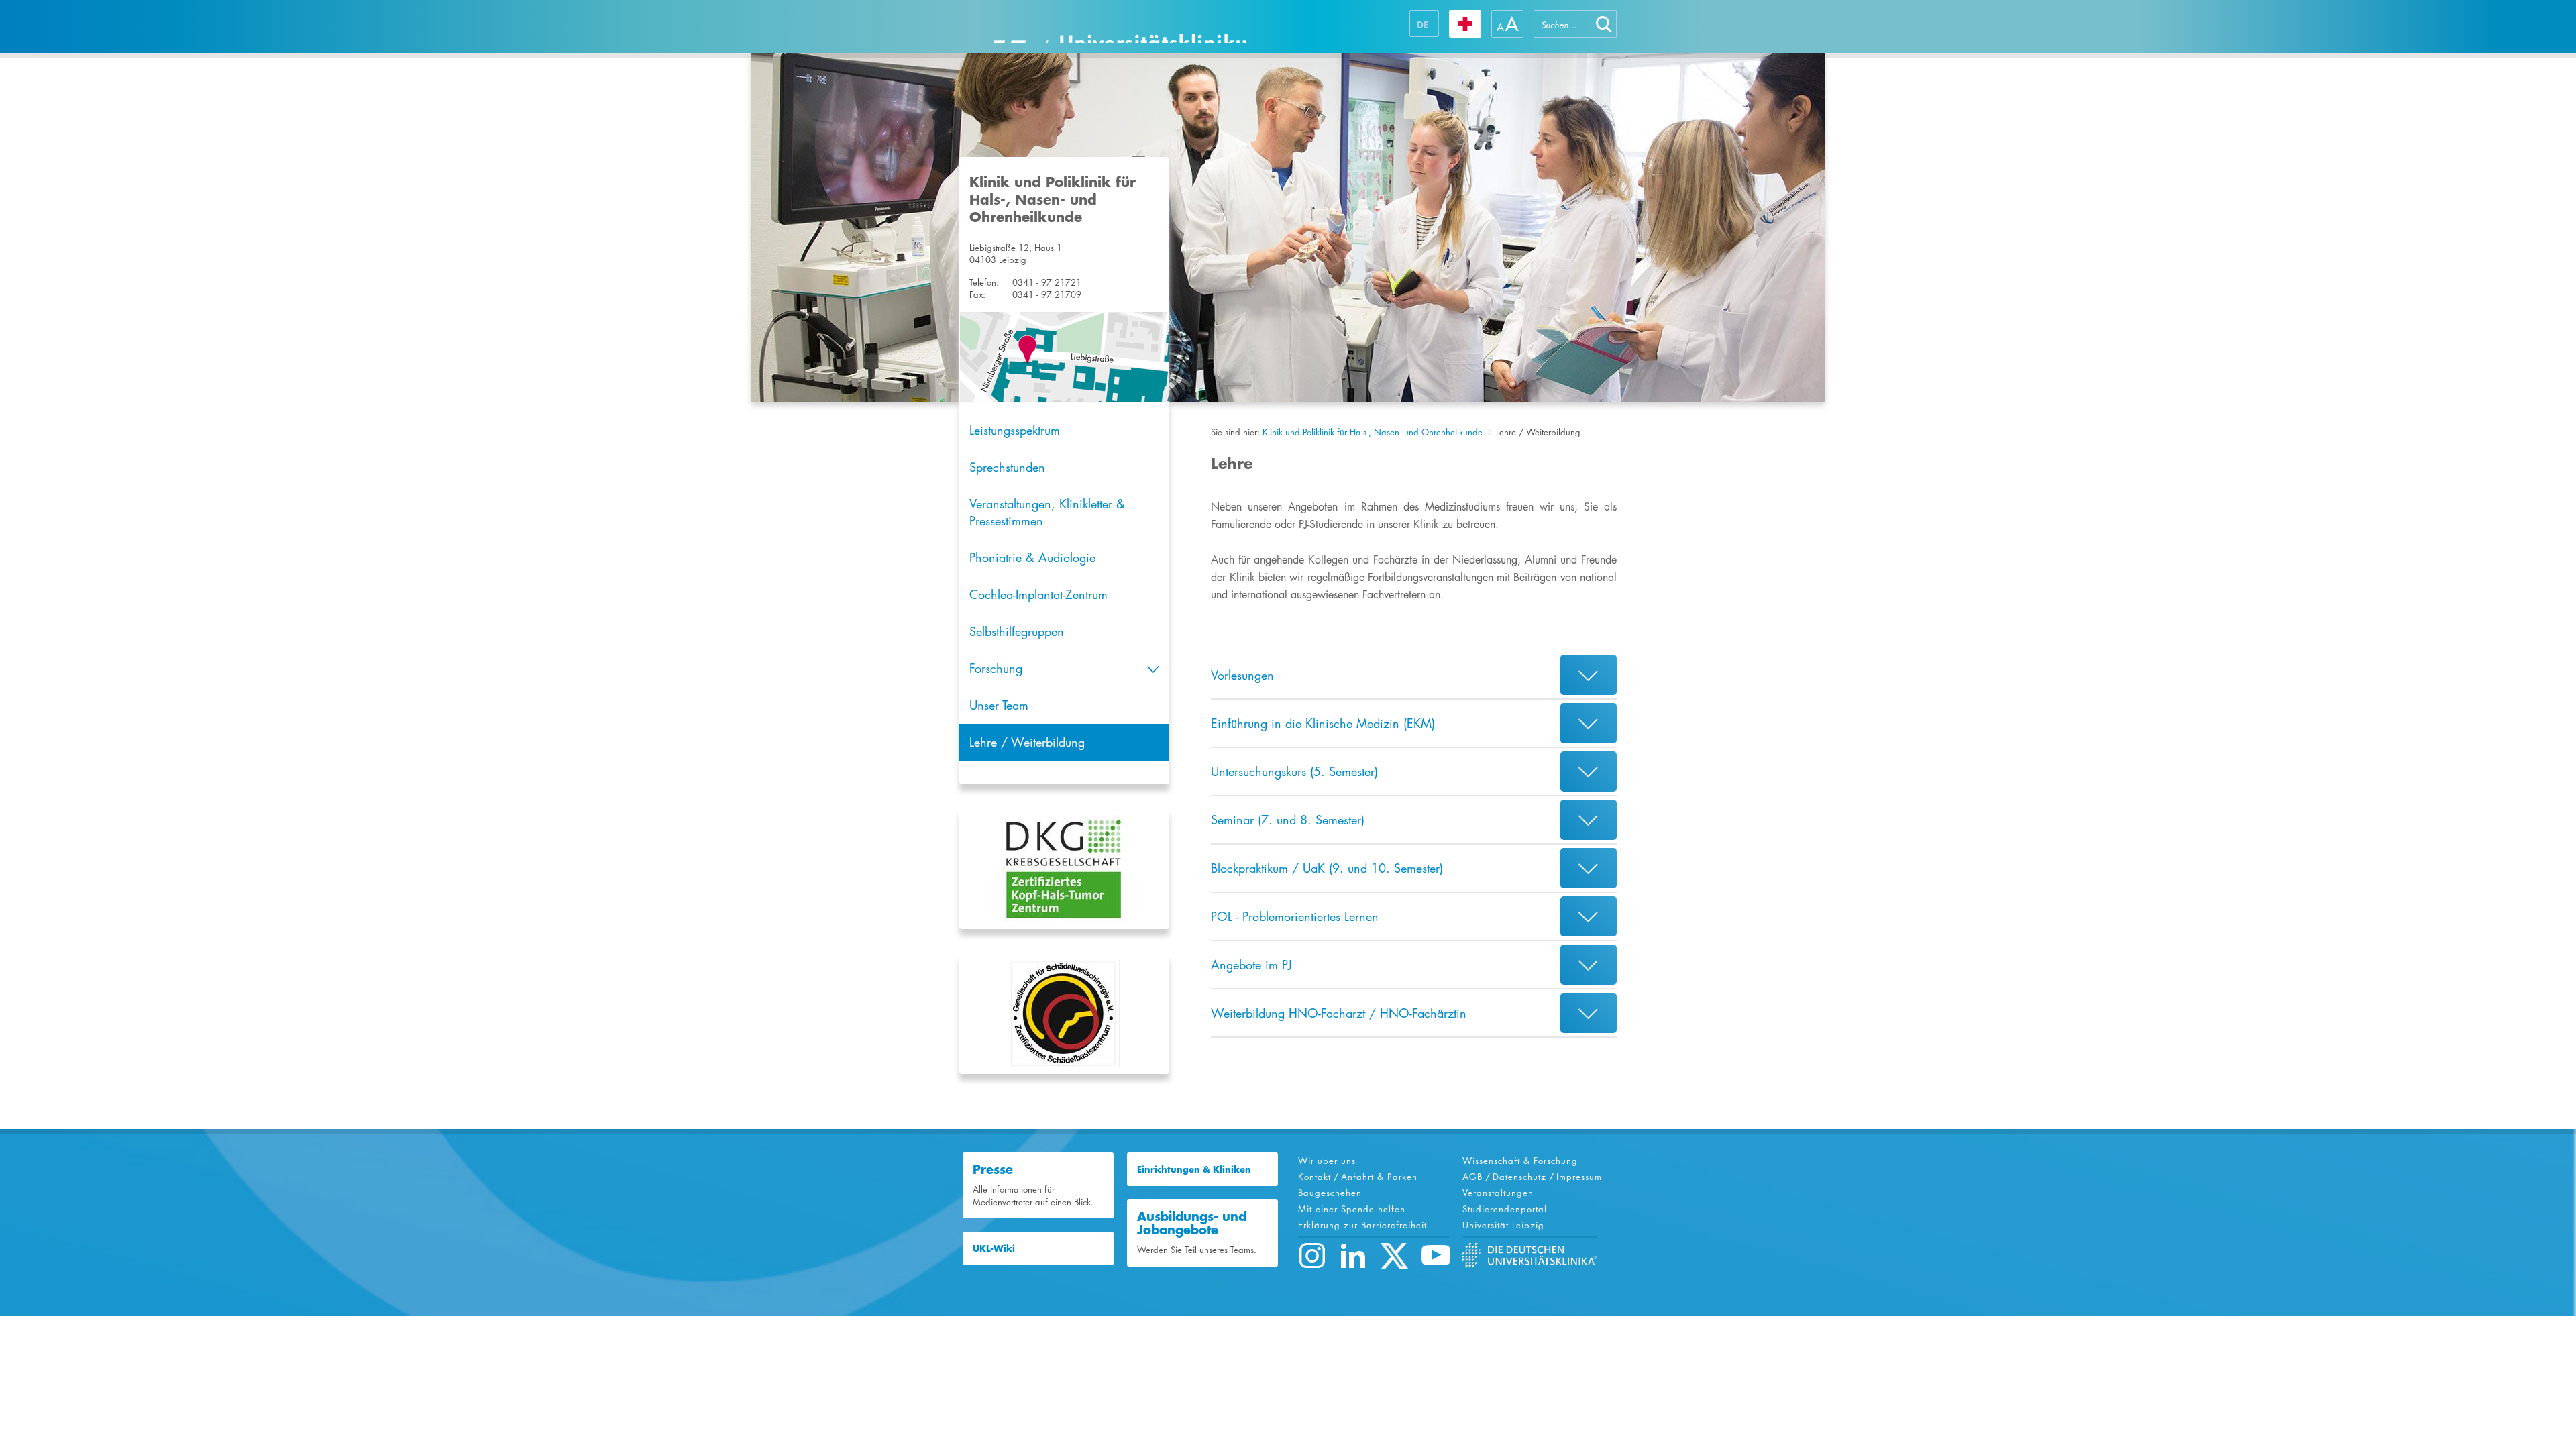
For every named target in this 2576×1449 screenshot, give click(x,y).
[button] (1604, 24)
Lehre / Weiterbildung (1027, 742)
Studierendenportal (1505, 1209)
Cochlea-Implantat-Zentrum (1038, 594)
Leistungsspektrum (1015, 430)
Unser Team (999, 705)
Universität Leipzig (1503, 1225)
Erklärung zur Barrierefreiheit (1362, 1225)
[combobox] (1562, 24)
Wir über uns (1327, 1161)
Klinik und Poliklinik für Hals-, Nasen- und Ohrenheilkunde (1373, 432)
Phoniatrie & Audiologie (1032, 557)
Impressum (1579, 1177)
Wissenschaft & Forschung (1520, 1161)
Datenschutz (1519, 1177)
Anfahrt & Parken (1379, 1177)
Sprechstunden (1007, 467)
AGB (1472, 1177)
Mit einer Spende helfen (1352, 1209)
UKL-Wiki (994, 1248)
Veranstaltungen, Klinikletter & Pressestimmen (1047, 512)
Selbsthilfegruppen (1017, 631)
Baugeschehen (1330, 1193)
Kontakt (1314, 1177)
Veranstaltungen (1498, 1193)
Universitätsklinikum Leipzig (1120, 26)
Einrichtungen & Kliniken (1194, 1169)
